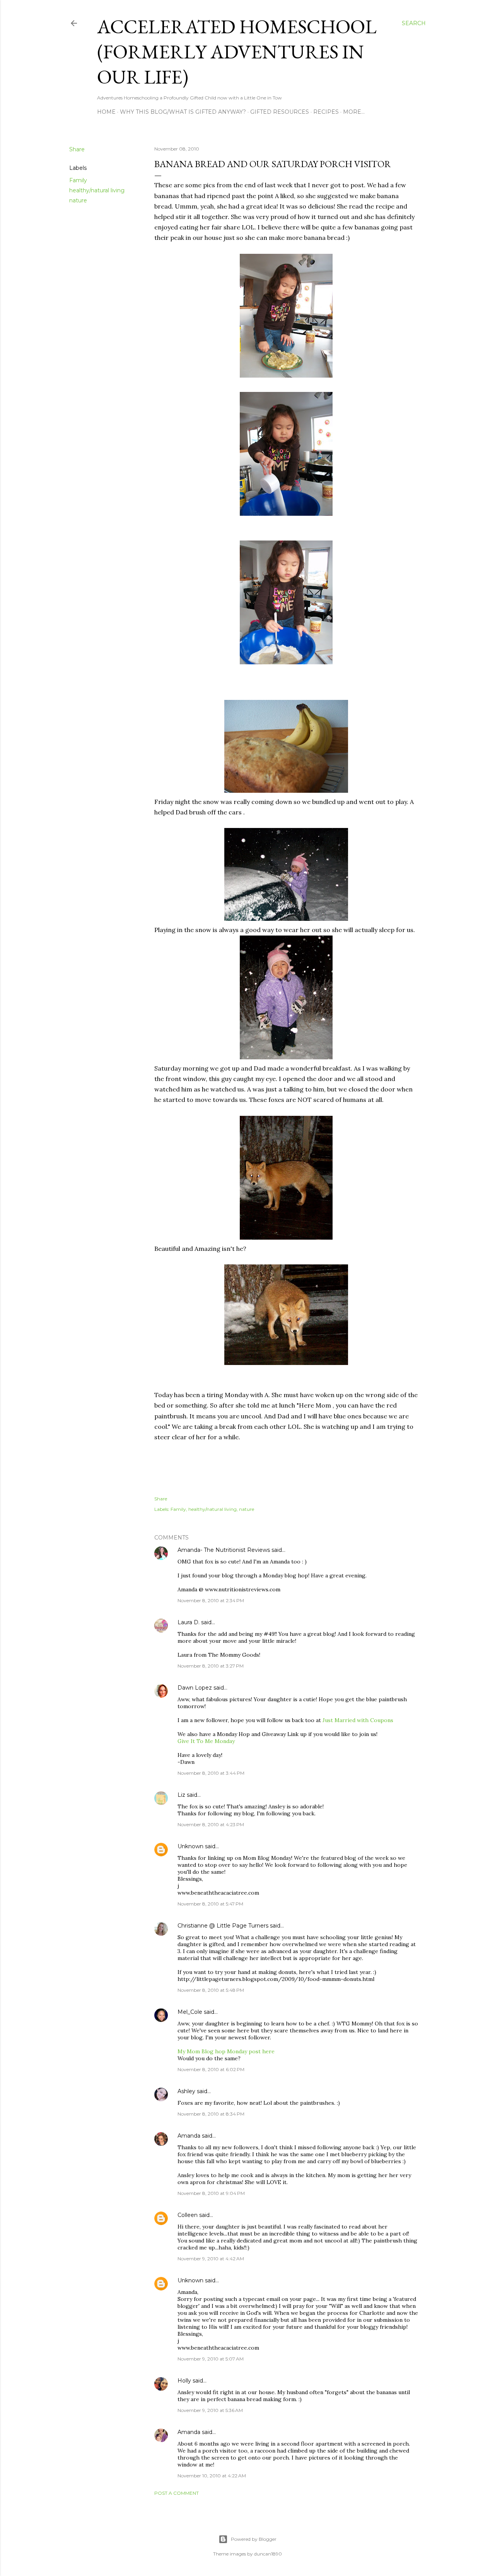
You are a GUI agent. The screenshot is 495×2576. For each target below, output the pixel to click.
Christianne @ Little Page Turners (223, 1926)
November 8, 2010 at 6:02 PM (211, 2069)
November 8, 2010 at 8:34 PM (211, 2114)
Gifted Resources (280, 112)
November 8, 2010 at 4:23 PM (211, 1824)
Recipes (326, 112)
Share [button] (77, 149)
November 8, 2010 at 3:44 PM (211, 1773)
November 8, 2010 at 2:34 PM (211, 1600)
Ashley (186, 2091)
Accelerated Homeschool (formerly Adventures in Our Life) (237, 52)
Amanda (189, 2136)
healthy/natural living (97, 190)
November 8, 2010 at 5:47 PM (210, 1904)
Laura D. (189, 1622)
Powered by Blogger (254, 2539)
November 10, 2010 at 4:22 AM (212, 2476)
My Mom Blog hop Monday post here (226, 2051)
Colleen (188, 2215)
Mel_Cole (190, 2012)
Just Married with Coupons (358, 1720)
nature (78, 200)
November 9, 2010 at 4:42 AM (211, 2259)
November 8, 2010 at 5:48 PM (211, 1990)
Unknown (190, 1846)
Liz (181, 1795)
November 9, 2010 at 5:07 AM (211, 2359)
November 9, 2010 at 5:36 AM (210, 2410)
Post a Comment (177, 2493)
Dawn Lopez (195, 1688)
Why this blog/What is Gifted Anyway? (183, 112)
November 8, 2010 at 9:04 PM (211, 2193)
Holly (184, 2381)
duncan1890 (268, 2554)
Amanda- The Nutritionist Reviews (224, 1550)
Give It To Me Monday (206, 1741)
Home (106, 112)
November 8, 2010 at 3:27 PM (211, 1666)
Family (78, 180)
